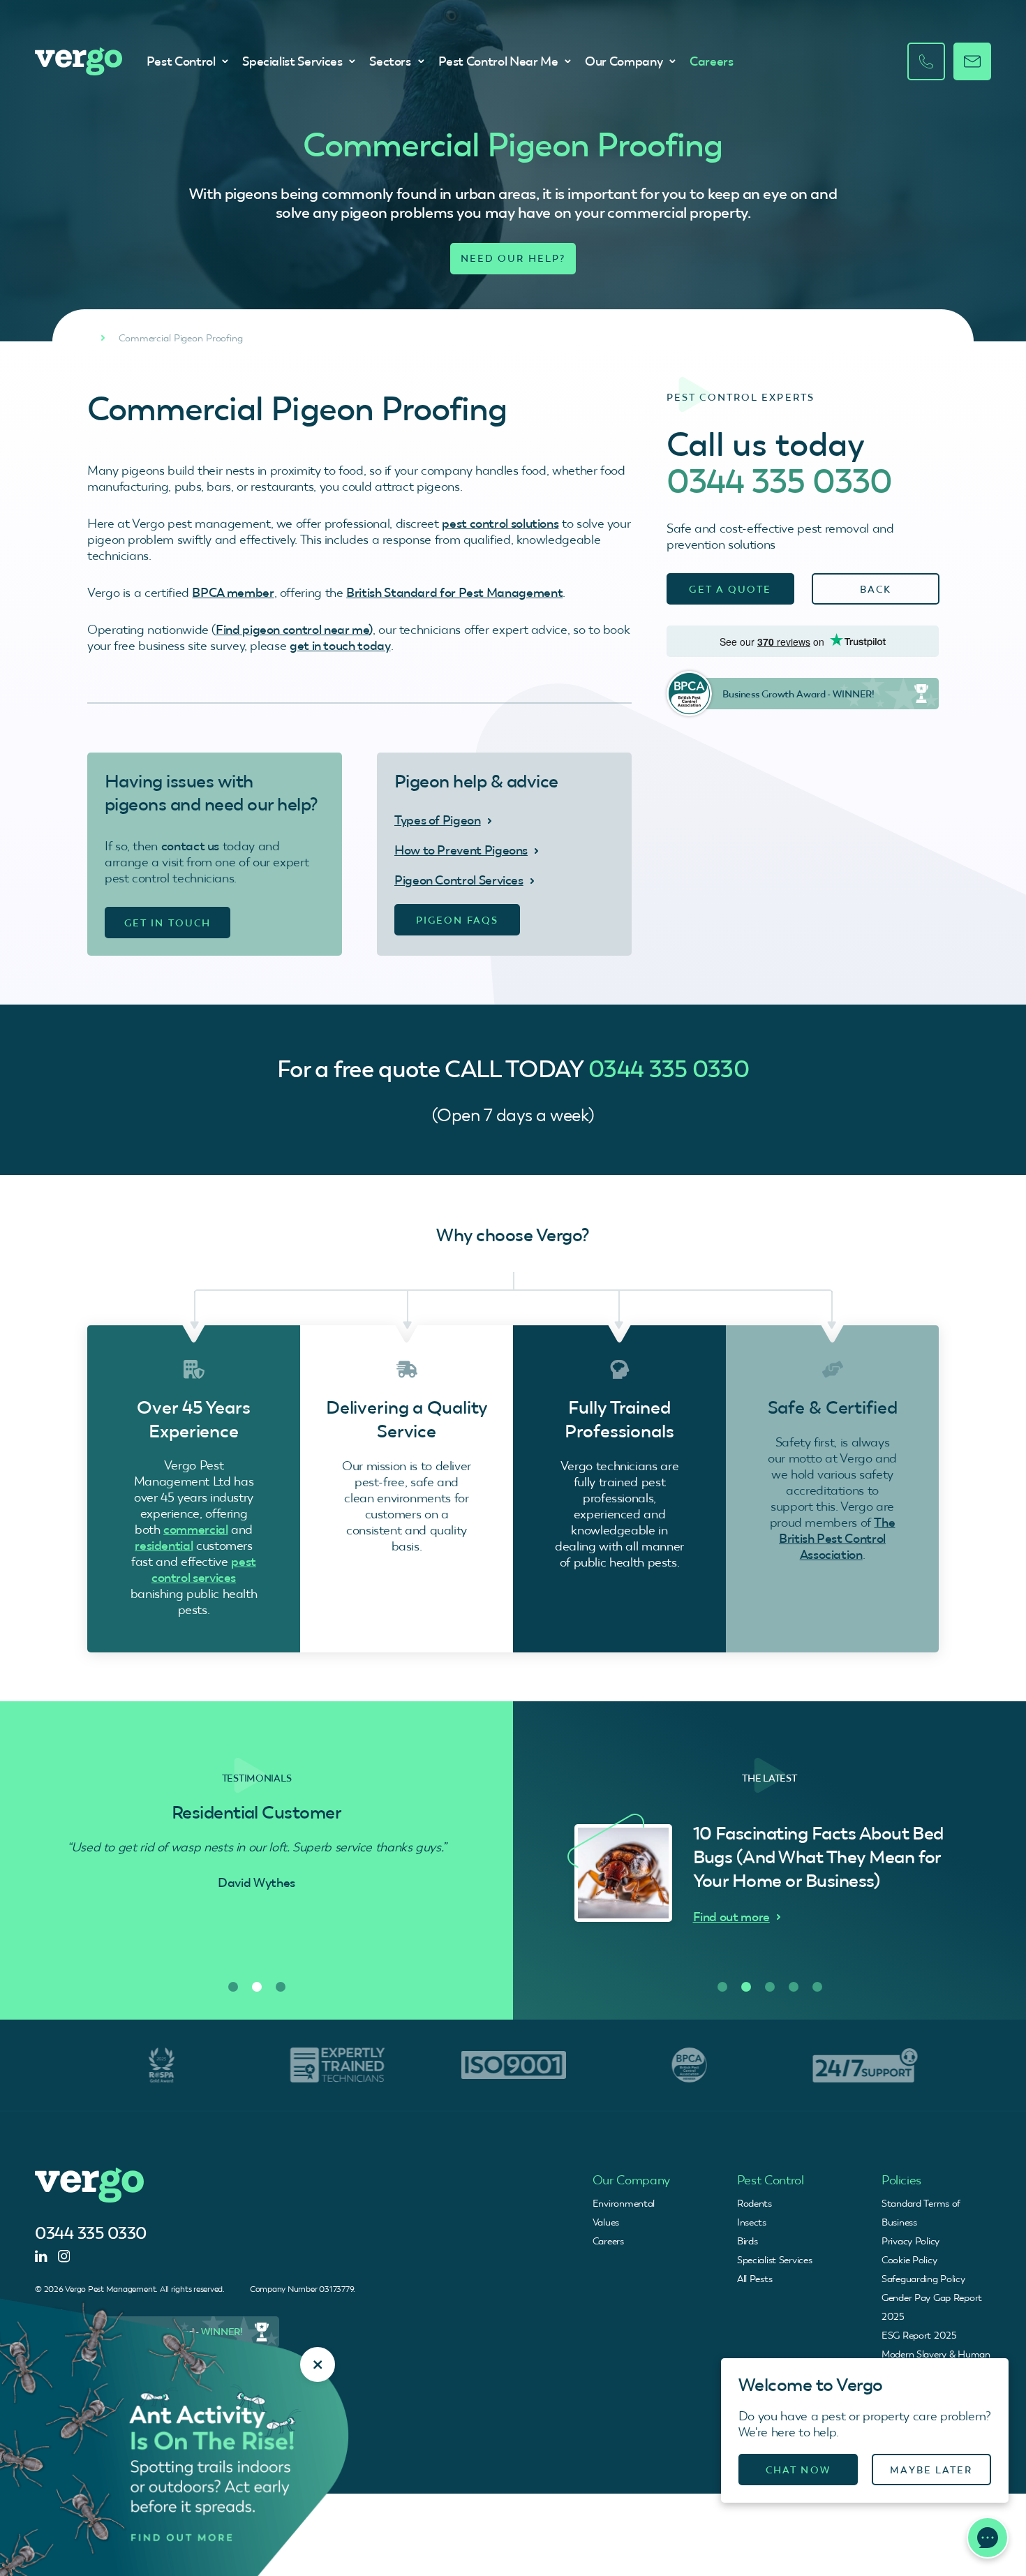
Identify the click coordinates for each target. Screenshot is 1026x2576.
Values (606, 2222)
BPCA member (233, 592)
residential (164, 1545)
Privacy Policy (910, 2241)
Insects (752, 2222)
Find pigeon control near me (292, 629)
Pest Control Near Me (498, 61)
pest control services (204, 1569)
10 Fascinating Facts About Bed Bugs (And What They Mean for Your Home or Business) (818, 1857)
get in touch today (340, 645)
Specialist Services (292, 61)
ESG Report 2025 (919, 2335)
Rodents (754, 2203)
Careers (711, 61)
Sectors (390, 61)
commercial (195, 1529)
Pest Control (181, 61)
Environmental (624, 2203)
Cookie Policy (909, 2260)
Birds (748, 2241)
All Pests (754, 2279)
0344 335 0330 (780, 481)
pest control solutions (500, 523)
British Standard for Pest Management (454, 592)
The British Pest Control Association (837, 1538)
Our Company (624, 61)
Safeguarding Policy (923, 2279)
